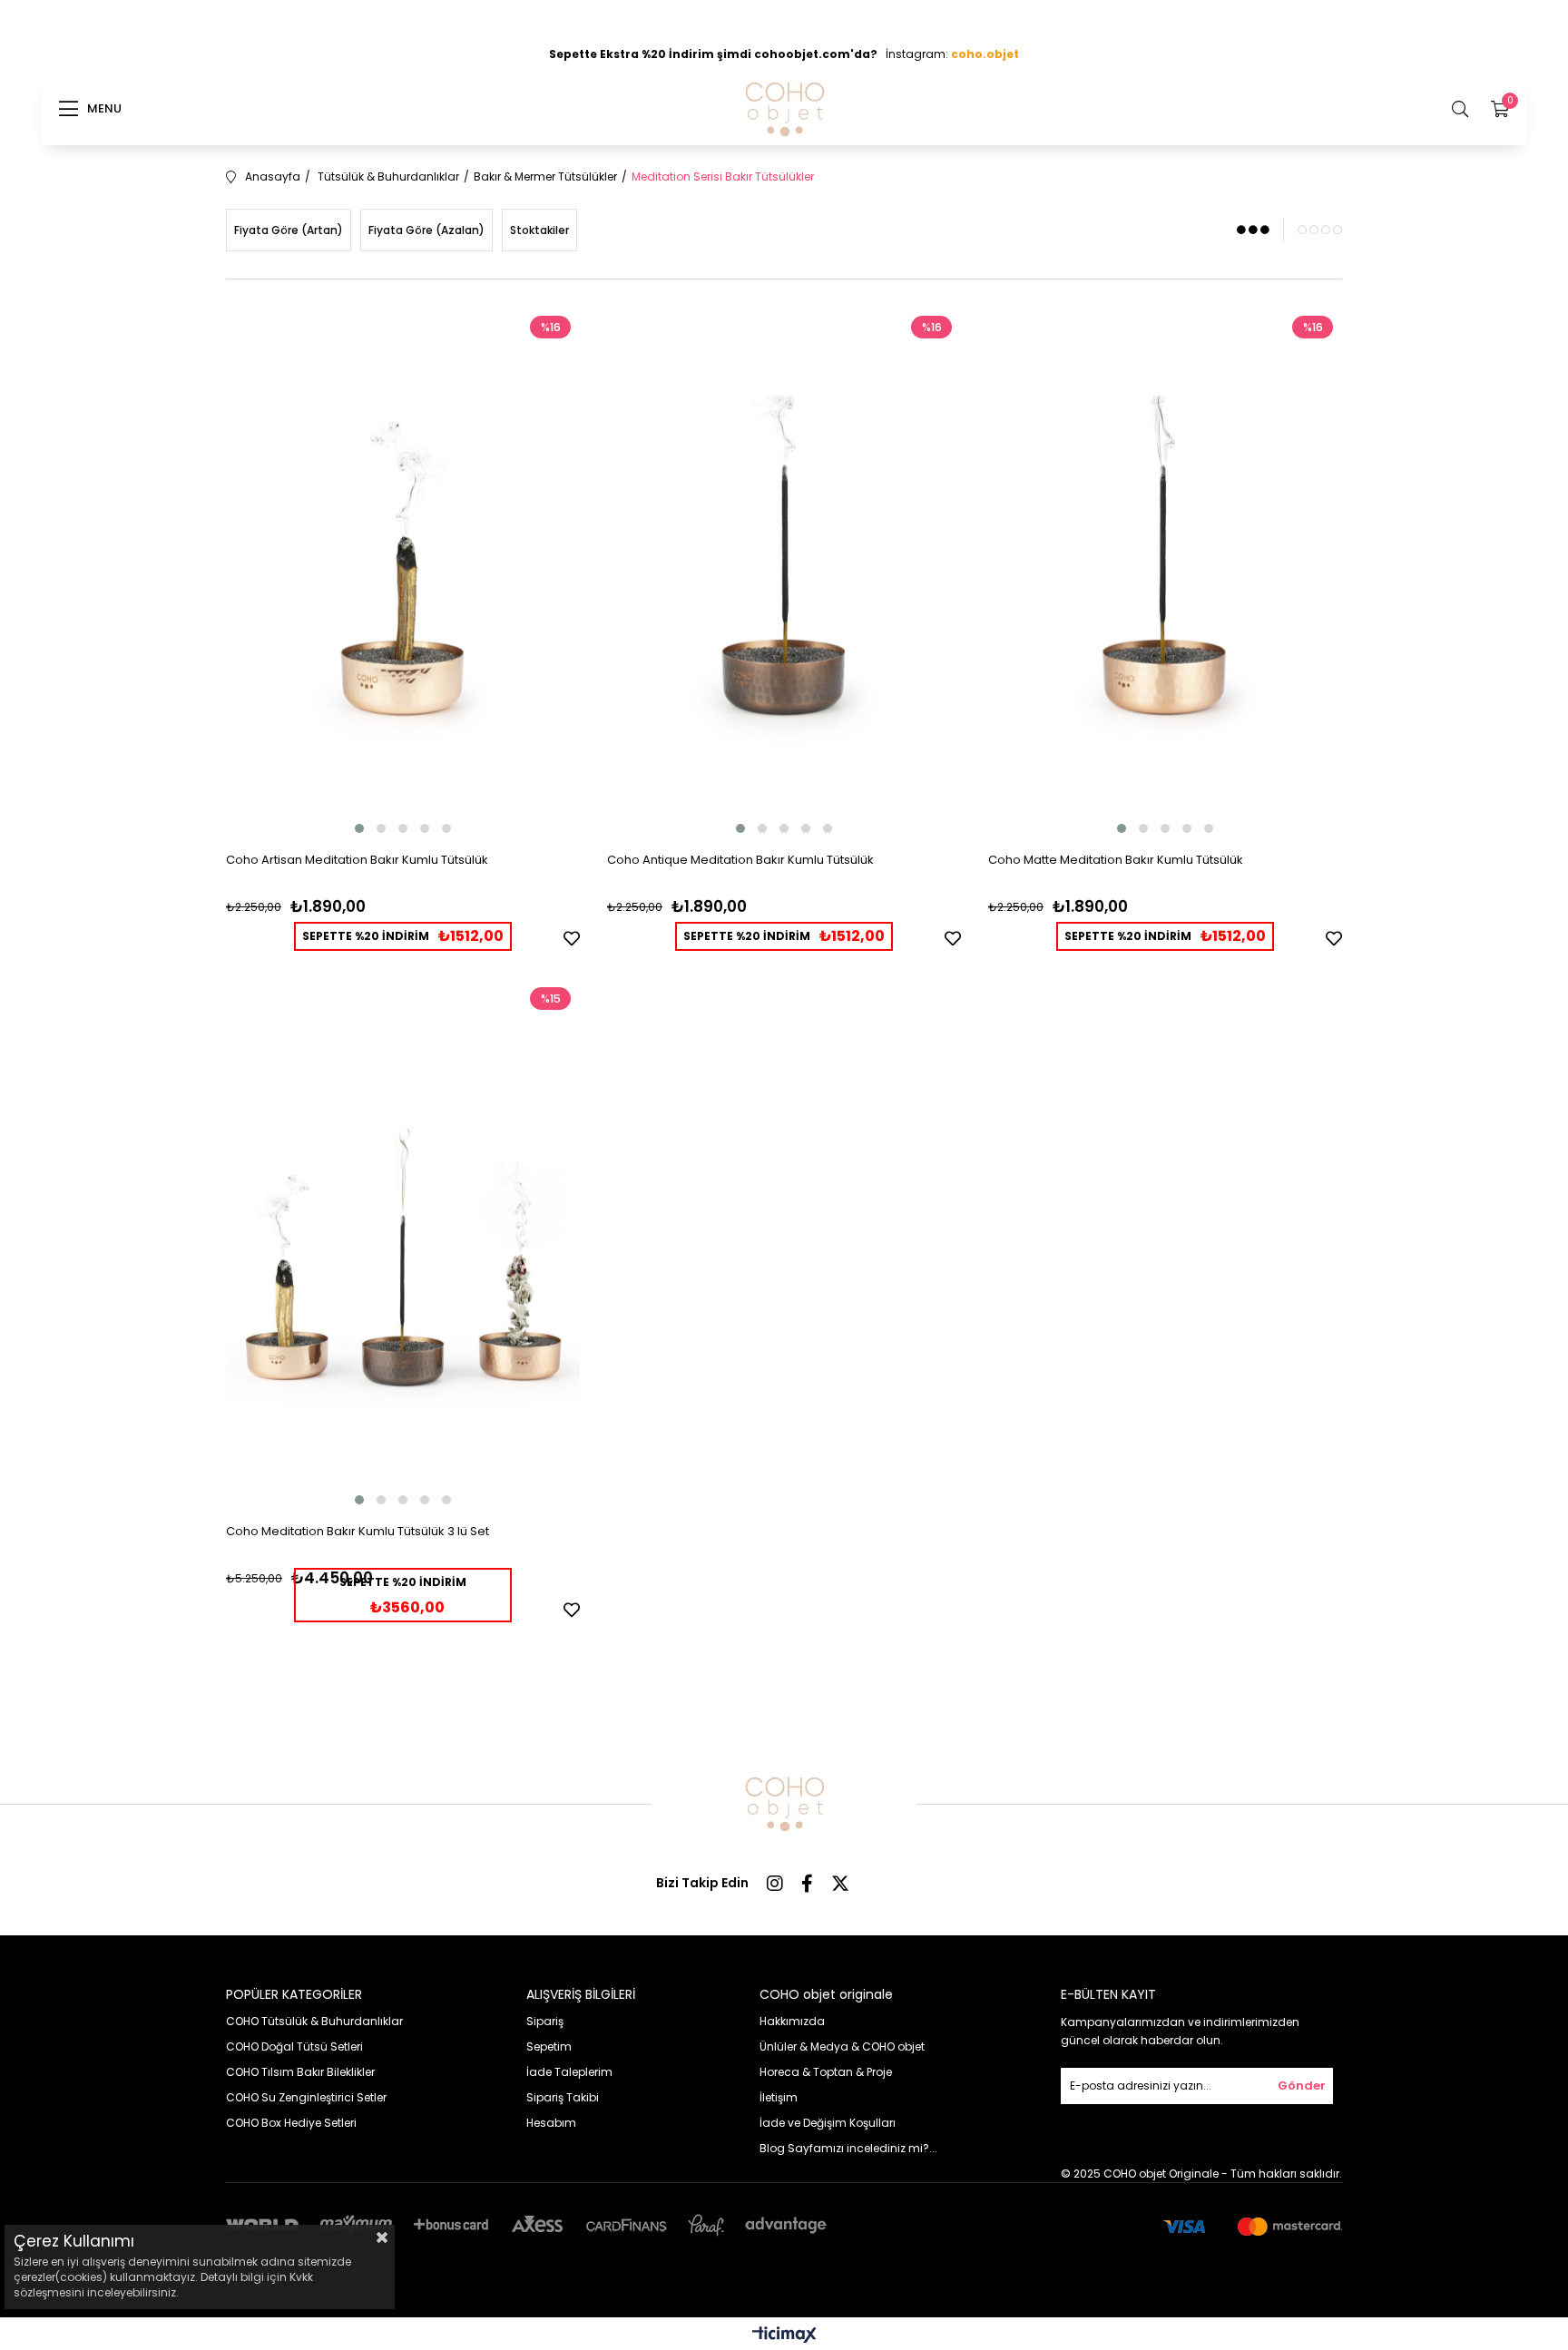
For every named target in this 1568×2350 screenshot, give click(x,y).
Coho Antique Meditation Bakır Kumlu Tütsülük (740, 860)
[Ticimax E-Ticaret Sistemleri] (784, 2336)
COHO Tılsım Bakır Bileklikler (300, 2072)
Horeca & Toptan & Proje (826, 2072)
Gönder (1302, 2086)
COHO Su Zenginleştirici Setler (306, 2097)
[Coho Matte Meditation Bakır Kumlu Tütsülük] (1165, 572)
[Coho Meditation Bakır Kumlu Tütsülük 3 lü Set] (403, 1244)
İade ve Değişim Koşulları (828, 2123)
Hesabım (551, 2123)
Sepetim (549, 2046)
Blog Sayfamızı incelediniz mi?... (848, 2148)
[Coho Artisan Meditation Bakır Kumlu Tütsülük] (403, 572)
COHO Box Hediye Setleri (291, 2123)
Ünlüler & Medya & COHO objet (842, 2046)
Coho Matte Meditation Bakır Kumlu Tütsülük (1116, 860)
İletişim (779, 2097)
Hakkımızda (792, 2021)
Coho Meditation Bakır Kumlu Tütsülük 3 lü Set (358, 1531)
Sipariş (545, 2021)
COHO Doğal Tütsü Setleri (294, 2046)
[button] (359, 828)
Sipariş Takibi (563, 2097)
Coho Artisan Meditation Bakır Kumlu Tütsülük (357, 860)
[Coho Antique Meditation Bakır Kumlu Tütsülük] (784, 572)
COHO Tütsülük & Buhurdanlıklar (314, 2021)
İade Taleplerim (569, 2072)
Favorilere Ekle (572, 938)
